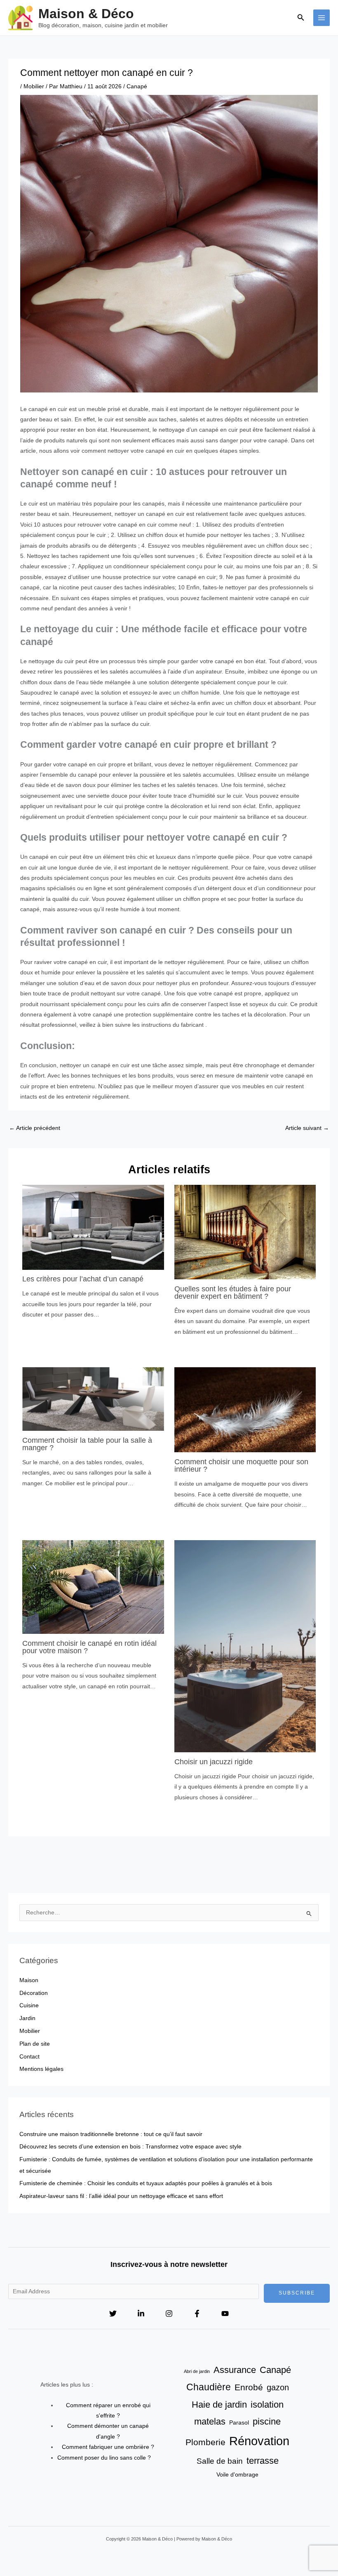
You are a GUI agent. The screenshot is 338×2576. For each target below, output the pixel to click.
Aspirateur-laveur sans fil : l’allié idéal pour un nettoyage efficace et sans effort (121, 2196)
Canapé (137, 86)
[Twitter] (113, 2314)
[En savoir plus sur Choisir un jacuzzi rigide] (245, 1646)
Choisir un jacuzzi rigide (214, 1762)
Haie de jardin (219, 2405)
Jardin (27, 2018)
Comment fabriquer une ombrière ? (108, 2447)
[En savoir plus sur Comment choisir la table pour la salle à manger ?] (93, 1398)
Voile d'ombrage (237, 2474)
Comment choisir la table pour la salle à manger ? (87, 1444)
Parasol (239, 2422)
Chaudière (209, 2387)
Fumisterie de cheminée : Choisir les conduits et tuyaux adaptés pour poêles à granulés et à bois (146, 2183)
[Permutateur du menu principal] (322, 18)
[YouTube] (225, 2314)
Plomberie (205, 2442)
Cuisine (29, 2005)
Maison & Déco (86, 14)
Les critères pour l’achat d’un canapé (83, 1279)
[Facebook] (197, 2314)
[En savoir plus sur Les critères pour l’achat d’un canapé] (93, 1227)
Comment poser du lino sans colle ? (104, 2458)
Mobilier (34, 86)
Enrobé (249, 2387)
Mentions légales (41, 2069)
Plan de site (35, 2044)
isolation (267, 2405)
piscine (267, 2421)
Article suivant (307, 1128)
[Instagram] (169, 2314)
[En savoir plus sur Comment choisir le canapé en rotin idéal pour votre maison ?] (93, 1587)
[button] (301, 18)
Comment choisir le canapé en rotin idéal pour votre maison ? (89, 1647)
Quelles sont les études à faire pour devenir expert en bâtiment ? (233, 1292)
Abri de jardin (197, 2371)
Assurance (235, 2370)
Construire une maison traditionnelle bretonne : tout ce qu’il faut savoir (111, 2134)
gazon (278, 2387)
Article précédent (35, 1128)
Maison (29, 1980)
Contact (29, 2057)
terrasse (263, 2461)
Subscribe (297, 2293)
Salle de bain (220, 2461)
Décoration (34, 1993)
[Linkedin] (141, 2314)
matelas (210, 2421)
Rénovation (259, 2441)
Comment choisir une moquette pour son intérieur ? (241, 1465)
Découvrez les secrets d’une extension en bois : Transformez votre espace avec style (130, 2147)
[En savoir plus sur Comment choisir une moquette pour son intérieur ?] (245, 1410)
